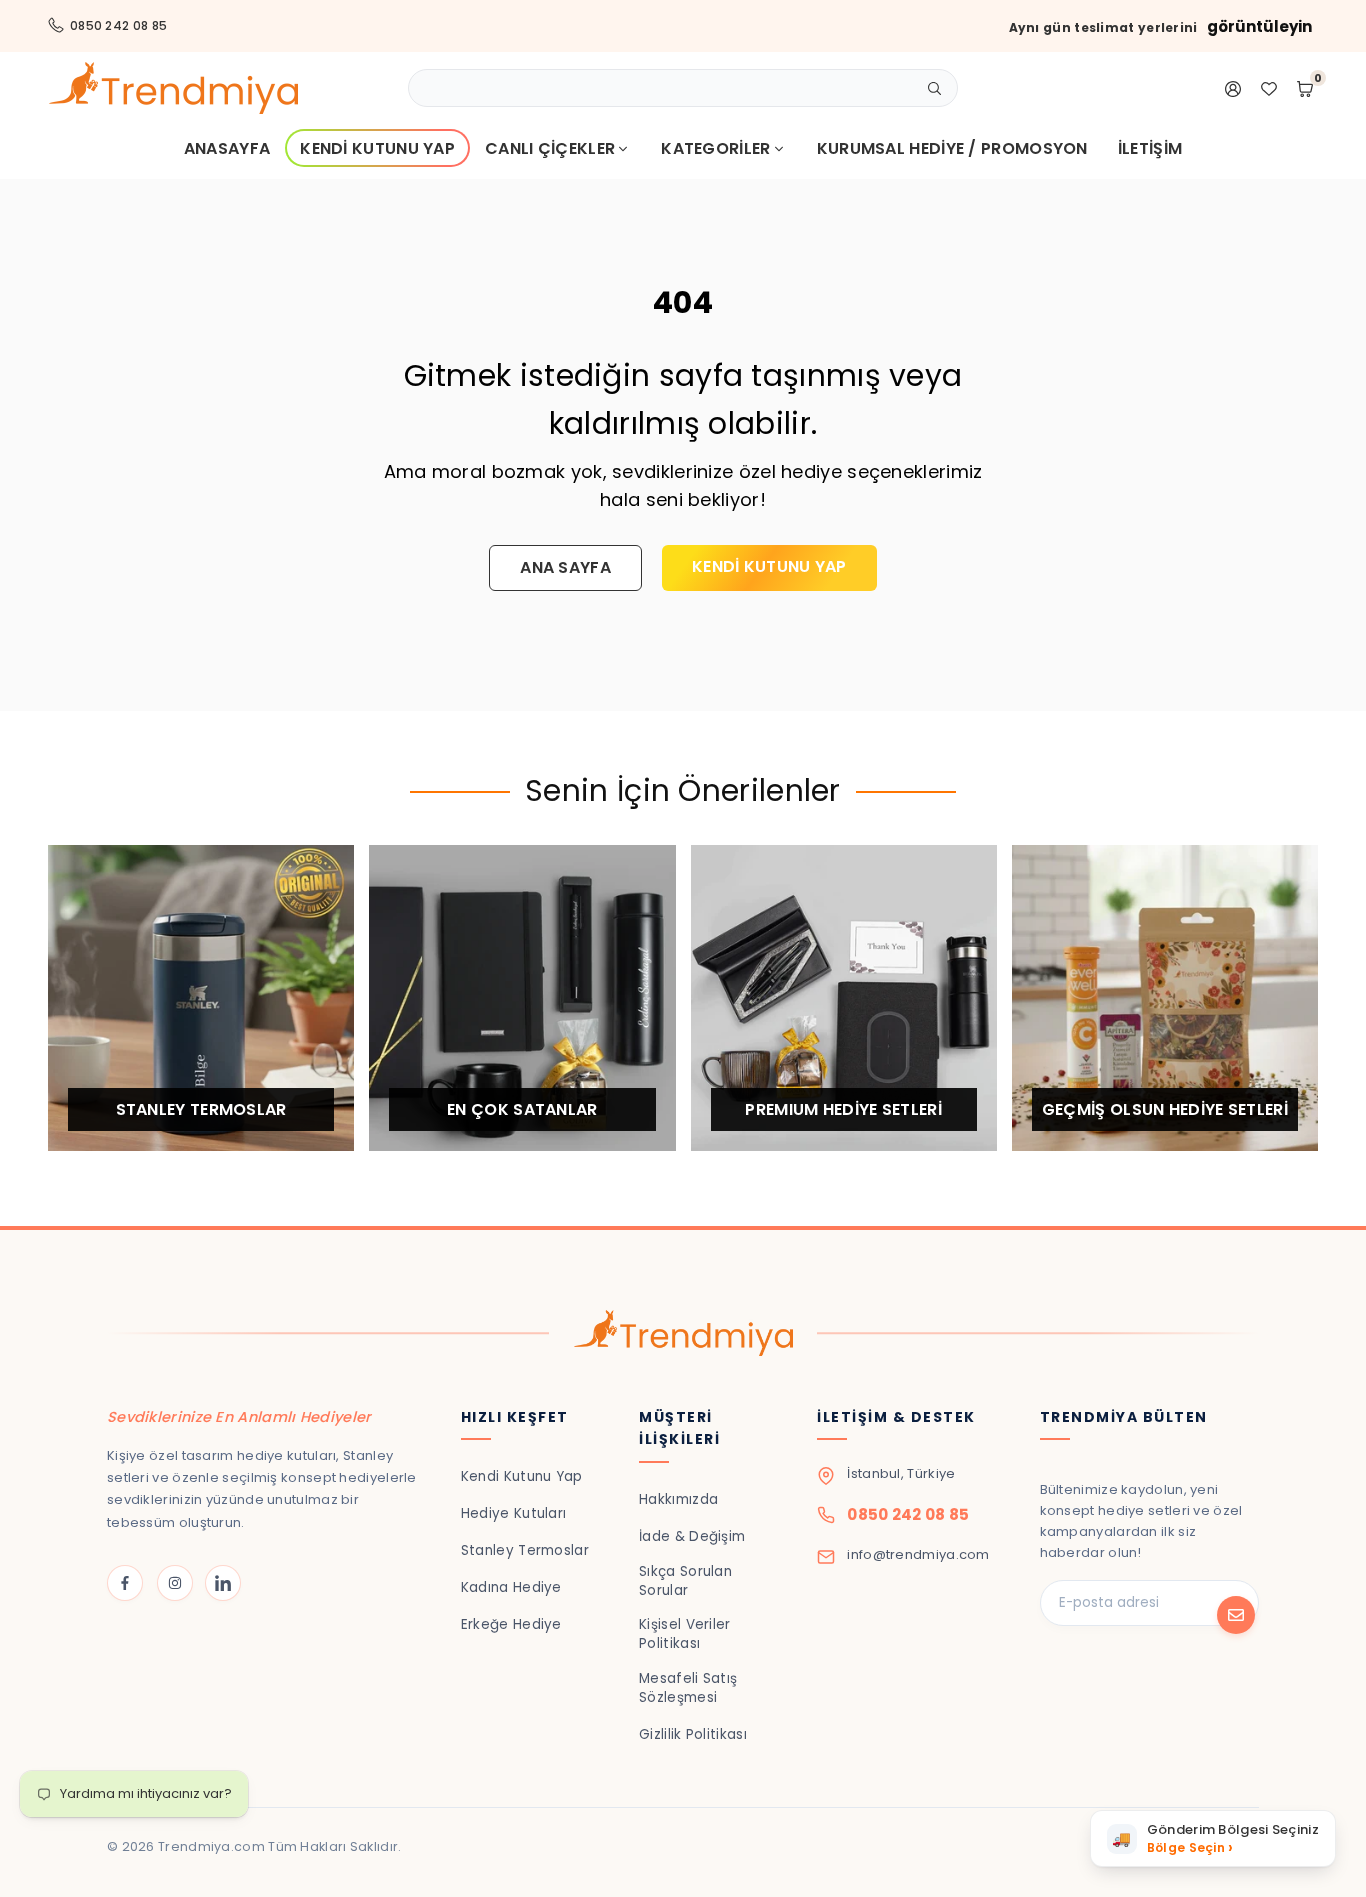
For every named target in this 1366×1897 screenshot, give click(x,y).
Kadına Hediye (511, 1587)
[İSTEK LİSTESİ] (1269, 88)
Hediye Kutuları (514, 1513)
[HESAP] (1233, 88)
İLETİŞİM (1150, 148)
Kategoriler (715, 148)
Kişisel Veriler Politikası (685, 1634)
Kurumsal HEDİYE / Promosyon (952, 148)
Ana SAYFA (565, 567)
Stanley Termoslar (525, 1550)
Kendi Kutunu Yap (377, 148)
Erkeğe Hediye (511, 1624)
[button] (1213, 1838)
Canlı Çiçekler (550, 148)
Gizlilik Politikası (693, 1734)
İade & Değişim (692, 1536)
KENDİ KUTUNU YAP (769, 566)
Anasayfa (227, 148)
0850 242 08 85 (118, 25)
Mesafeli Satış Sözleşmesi (688, 1688)
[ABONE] (1236, 1615)
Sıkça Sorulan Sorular (685, 1581)
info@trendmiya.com (918, 1554)
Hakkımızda (678, 1499)
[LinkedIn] (223, 1583)
